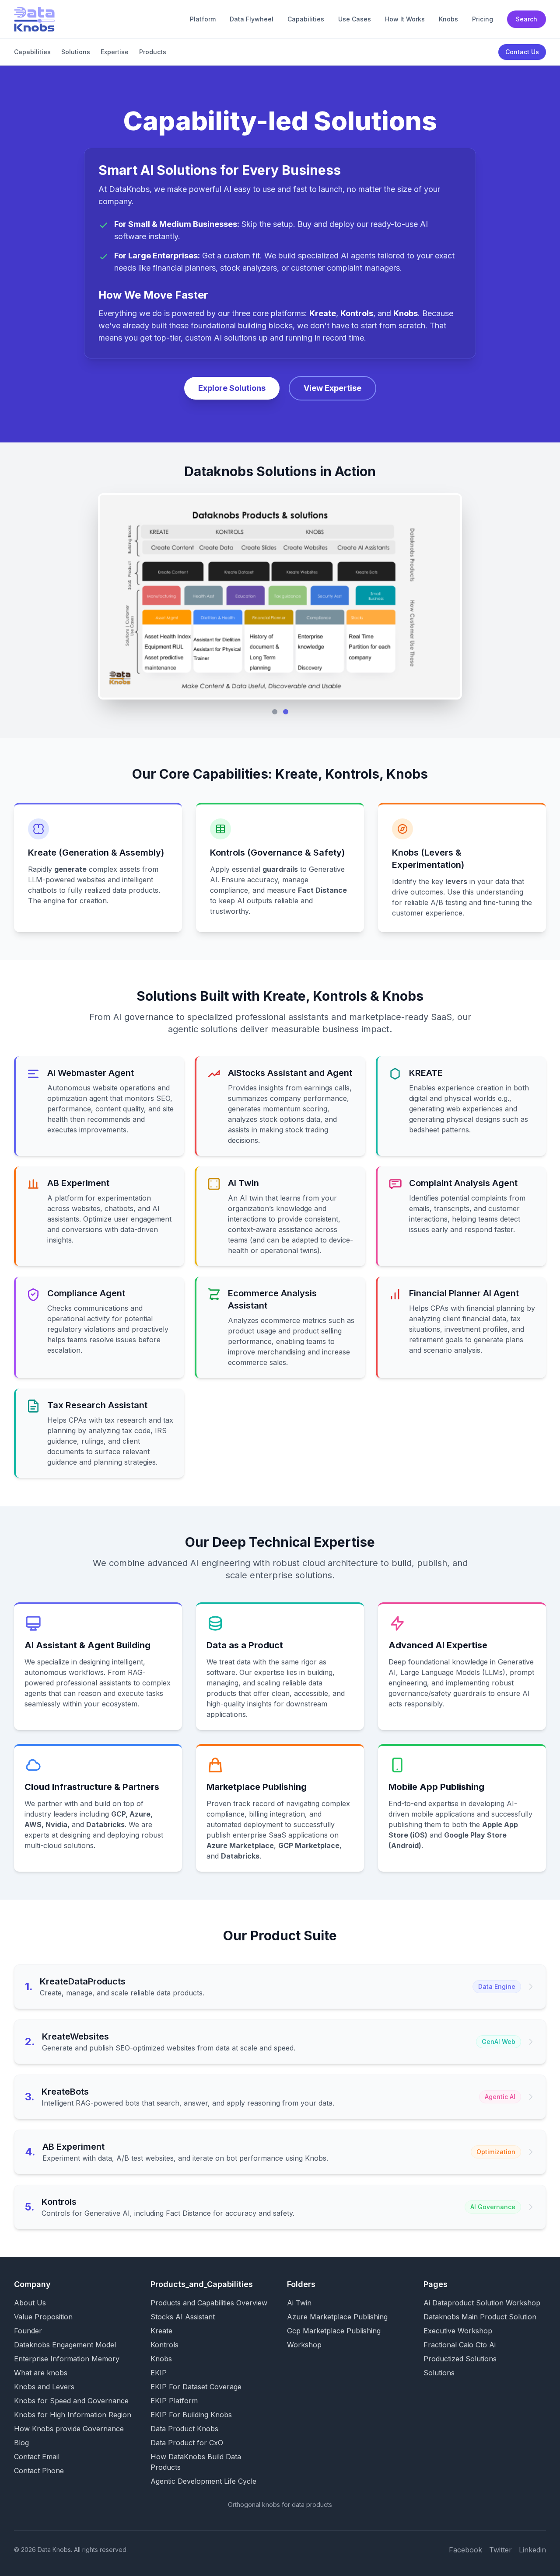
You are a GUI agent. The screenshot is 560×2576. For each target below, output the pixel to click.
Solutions (76, 52)
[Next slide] (447, 596)
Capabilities (306, 19)
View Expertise (332, 388)
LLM (35, 880)
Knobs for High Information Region (73, 2415)
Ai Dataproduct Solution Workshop (482, 2303)
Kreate (161, 2331)
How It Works (405, 19)
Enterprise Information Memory (67, 2359)
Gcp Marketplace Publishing (334, 2331)
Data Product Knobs (184, 2429)
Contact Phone (39, 2471)
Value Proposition (43, 2317)
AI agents (358, 256)
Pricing (483, 19)
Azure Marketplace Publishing (337, 2317)
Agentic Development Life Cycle (203, 2481)
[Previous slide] (113, 596)
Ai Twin (299, 2303)
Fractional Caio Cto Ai (460, 2345)
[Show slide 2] (286, 712)
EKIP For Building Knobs (191, 2415)
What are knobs (41, 2373)
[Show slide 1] (275, 712)
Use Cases (355, 19)
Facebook (465, 2550)
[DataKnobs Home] (34, 19)
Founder (28, 2331)
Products (153, 52)
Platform (203, 19)
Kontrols (164, 2345)
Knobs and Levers (44, 2387)
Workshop (304, 2345)
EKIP (159, 2373)
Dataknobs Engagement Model (65, 2345)
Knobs (448, 19)
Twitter (500, 2550)
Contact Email (37, 2457)
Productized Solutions (460, 2359)
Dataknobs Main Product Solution (480, 2317)
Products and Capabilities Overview (209, 2303)
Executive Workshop (458, 2331)
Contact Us (522, 52)
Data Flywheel (252, 19)
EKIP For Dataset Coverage (196, 2387)
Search (527, 19)
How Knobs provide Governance (69, 2429)
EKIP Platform (174, 2401)
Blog (21, 2443)
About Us (30, 2303)
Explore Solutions (232, 388)
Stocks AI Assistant (183, 2317)
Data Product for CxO (187, 2443)
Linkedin (532, 2550)
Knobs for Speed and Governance (71, 2401)
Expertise (115, 52)
